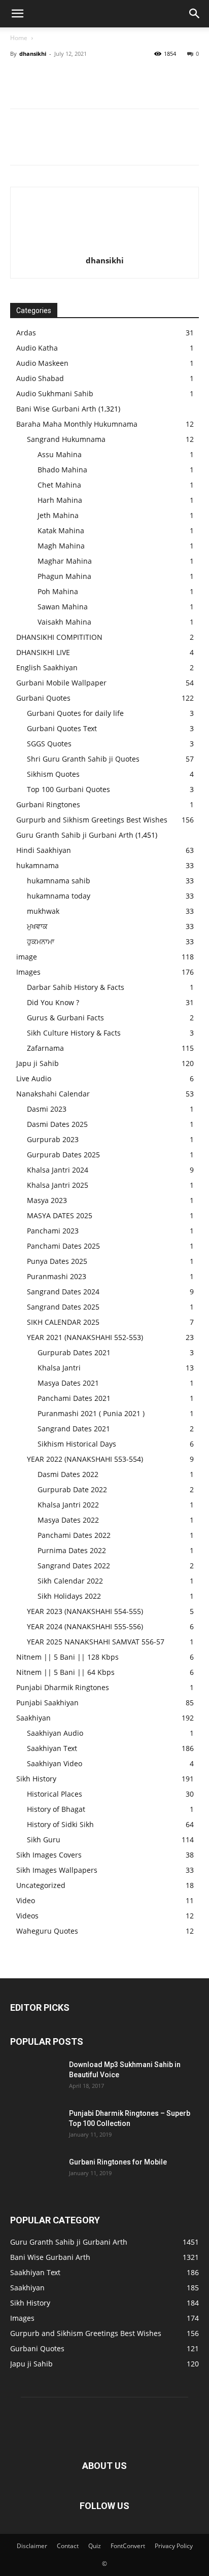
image (27, 957)
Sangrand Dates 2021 (74, 1429)
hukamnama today (59, 896)
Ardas (26, 333)
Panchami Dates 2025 (63, 1246)
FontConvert (128, 2546)
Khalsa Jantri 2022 (68, 1505)
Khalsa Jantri (59, 1368)
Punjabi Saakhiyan (47, 1703)
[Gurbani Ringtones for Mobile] (36, 2175)
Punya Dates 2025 (57, 1261)
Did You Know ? (53, 1002)
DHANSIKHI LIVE (43, 652)
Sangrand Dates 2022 (74, 1566)
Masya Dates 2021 (68, 1383)
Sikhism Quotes (53, 774)
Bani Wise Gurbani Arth (56, 409)
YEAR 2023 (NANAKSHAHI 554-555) (85, 1611)
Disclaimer (32, 2546)
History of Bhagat (56, 1809)
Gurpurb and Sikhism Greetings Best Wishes (92, 820)
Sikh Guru (44, 1840)
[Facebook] (20, 77)
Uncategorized (41, 1885)
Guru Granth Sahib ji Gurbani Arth (75, 835)
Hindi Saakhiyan (44, 850)
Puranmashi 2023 (57, 1276)
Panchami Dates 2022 (74, 1535)
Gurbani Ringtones (48, 804)
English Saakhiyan (47, 667)
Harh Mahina (60, 500)
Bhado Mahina (62, 470)
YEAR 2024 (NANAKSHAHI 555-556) (85, 1626)
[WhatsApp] (90, 77)
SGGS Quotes (49, 744)
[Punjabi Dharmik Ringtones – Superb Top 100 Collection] (36, 2126)
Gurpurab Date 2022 (72, 1489)
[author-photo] (104, 246)
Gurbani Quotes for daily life (75, 713)
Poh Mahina (58, 591)
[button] (17, 14)
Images (28, 972)
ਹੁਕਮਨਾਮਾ (41, 941)
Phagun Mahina (64, 576)
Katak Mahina (61, 530)
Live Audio (34, 1078)
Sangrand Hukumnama (66, 439)
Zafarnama (45, 1048)
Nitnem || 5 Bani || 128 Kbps (67, 1657)
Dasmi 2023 (47, 1109)
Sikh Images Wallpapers (57, 1870)
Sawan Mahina (63, 607)
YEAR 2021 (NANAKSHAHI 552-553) (85, 1337)
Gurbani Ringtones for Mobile (118, 2162)
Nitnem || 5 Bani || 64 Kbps (65, 1672)
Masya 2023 (47, 1200)
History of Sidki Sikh (60, 1824)
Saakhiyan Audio (55, 1733)
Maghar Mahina (65, 561)
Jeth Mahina (58, 515)
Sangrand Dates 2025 (63, 1307)
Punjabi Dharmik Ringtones (63, 1687)
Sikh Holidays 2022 (69, 1596)
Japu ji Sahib (38, 1063)
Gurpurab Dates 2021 (74, 1352)
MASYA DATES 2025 (60, 1215)
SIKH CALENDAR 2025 (63, 1322)
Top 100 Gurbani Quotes (68, 789)
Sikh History (36, 1779)
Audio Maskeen (42, 363)
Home (19, 38)
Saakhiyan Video (55, 1763)
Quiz (95, 2546)
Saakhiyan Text (52, 1748)
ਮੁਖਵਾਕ (37, 926)
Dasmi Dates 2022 (68, 1474)
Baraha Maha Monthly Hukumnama (77, 424)
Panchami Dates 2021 (74, 1398)
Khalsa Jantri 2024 (58, 1170)
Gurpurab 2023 (53, 1139)
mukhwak (43, 911)
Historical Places (55, 1794)
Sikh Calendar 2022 (70, 1581)
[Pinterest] (67, 77)
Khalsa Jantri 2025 (58, 1185)
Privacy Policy (174, 2546)
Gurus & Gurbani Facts (65, 1018)
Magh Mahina (61, 546)
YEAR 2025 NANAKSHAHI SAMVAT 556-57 (96, 1642)
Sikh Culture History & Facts (74, 1033)
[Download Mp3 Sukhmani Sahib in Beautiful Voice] (36, 2077)
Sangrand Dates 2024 (63, 1292)
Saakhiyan (33, 1718)
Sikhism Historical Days (77, 1444)
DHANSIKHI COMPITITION (59, 637)
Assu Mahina (60, 454)
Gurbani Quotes (43, 698)
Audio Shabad (40, 378)
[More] (114, 77)
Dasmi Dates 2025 (57, 1124)
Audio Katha (37, 348)
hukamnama (38, 865)
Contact (68, 2546)
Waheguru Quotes (47, 1931)
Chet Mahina (59, 485)
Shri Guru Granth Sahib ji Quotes (83, 759)
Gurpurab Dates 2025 (63, 1155)
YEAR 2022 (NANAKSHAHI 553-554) (85, 1459)
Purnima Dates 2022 (72, 1550)
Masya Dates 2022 (68, 1520)
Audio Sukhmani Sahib (55, 393)
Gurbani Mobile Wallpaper (61, 683)
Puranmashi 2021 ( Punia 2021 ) (91, 1413)
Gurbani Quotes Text (62, 728)
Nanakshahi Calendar (53, 1094)
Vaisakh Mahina (64, 622)
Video (26, 1900)
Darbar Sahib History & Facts (76, 987)
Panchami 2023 (53, 1231)
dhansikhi (33, 54)
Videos (27, 1916)
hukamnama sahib (59, 881)
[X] (44, 77)
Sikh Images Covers (49, 1855)
